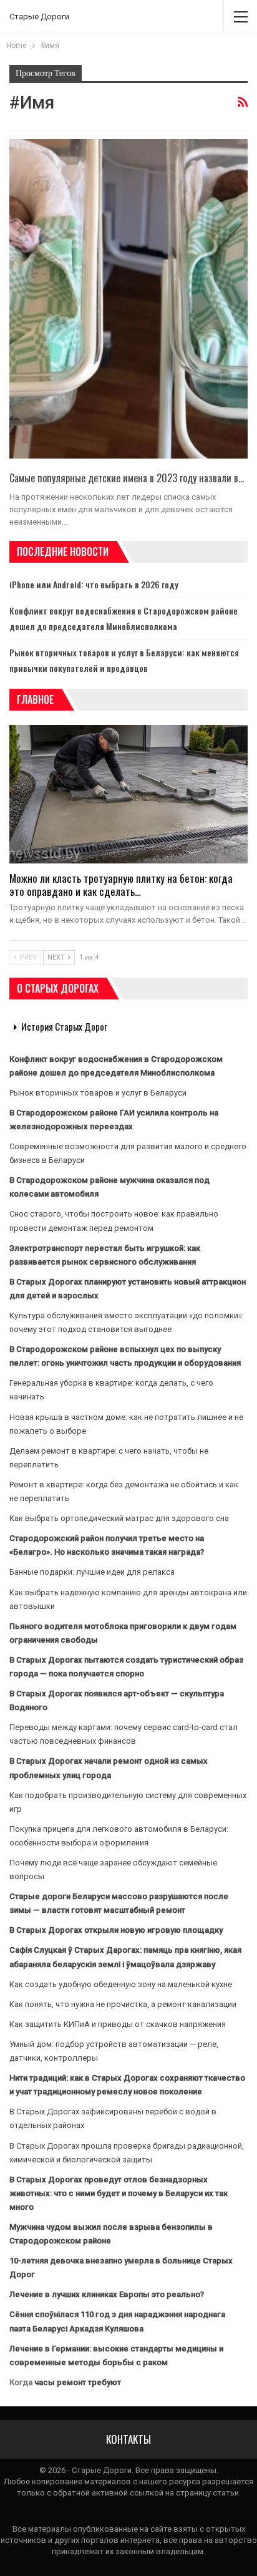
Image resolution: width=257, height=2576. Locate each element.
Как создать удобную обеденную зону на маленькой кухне (121, 1984)
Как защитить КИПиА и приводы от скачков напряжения (118, 2024)
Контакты (128, 2439)
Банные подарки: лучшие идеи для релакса (92, 1572)
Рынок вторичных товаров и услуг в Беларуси (98, 1093)
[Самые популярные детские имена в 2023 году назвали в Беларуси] (128, 299)
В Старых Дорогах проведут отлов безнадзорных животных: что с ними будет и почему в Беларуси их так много (119, 2193)
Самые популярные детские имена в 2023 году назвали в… (127, 478)
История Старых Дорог (64, 1026)
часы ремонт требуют (78, 2382)
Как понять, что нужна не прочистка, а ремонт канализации (123, 2004)
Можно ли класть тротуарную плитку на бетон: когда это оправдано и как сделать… (121, 885)
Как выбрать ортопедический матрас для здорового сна (119, 1518)
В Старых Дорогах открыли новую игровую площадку (116, 1930)
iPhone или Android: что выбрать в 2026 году (94, 584)
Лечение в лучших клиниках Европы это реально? (107, 2294)
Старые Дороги (39, 17)
